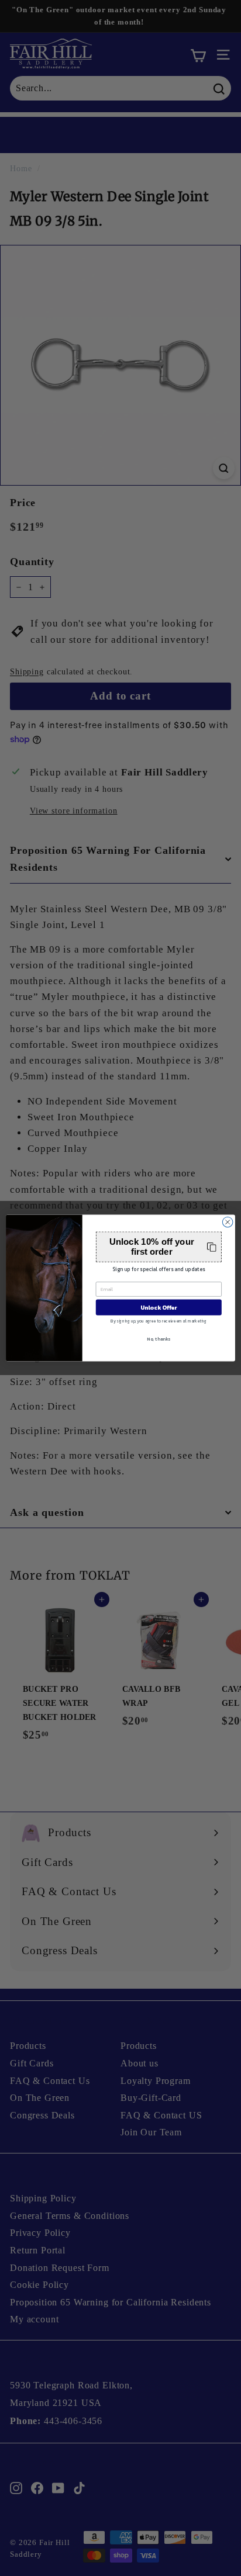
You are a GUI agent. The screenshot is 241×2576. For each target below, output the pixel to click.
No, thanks (159, 1339)
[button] (159, 1247)
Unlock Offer (159, 1308)
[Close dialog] (228, 1222)
